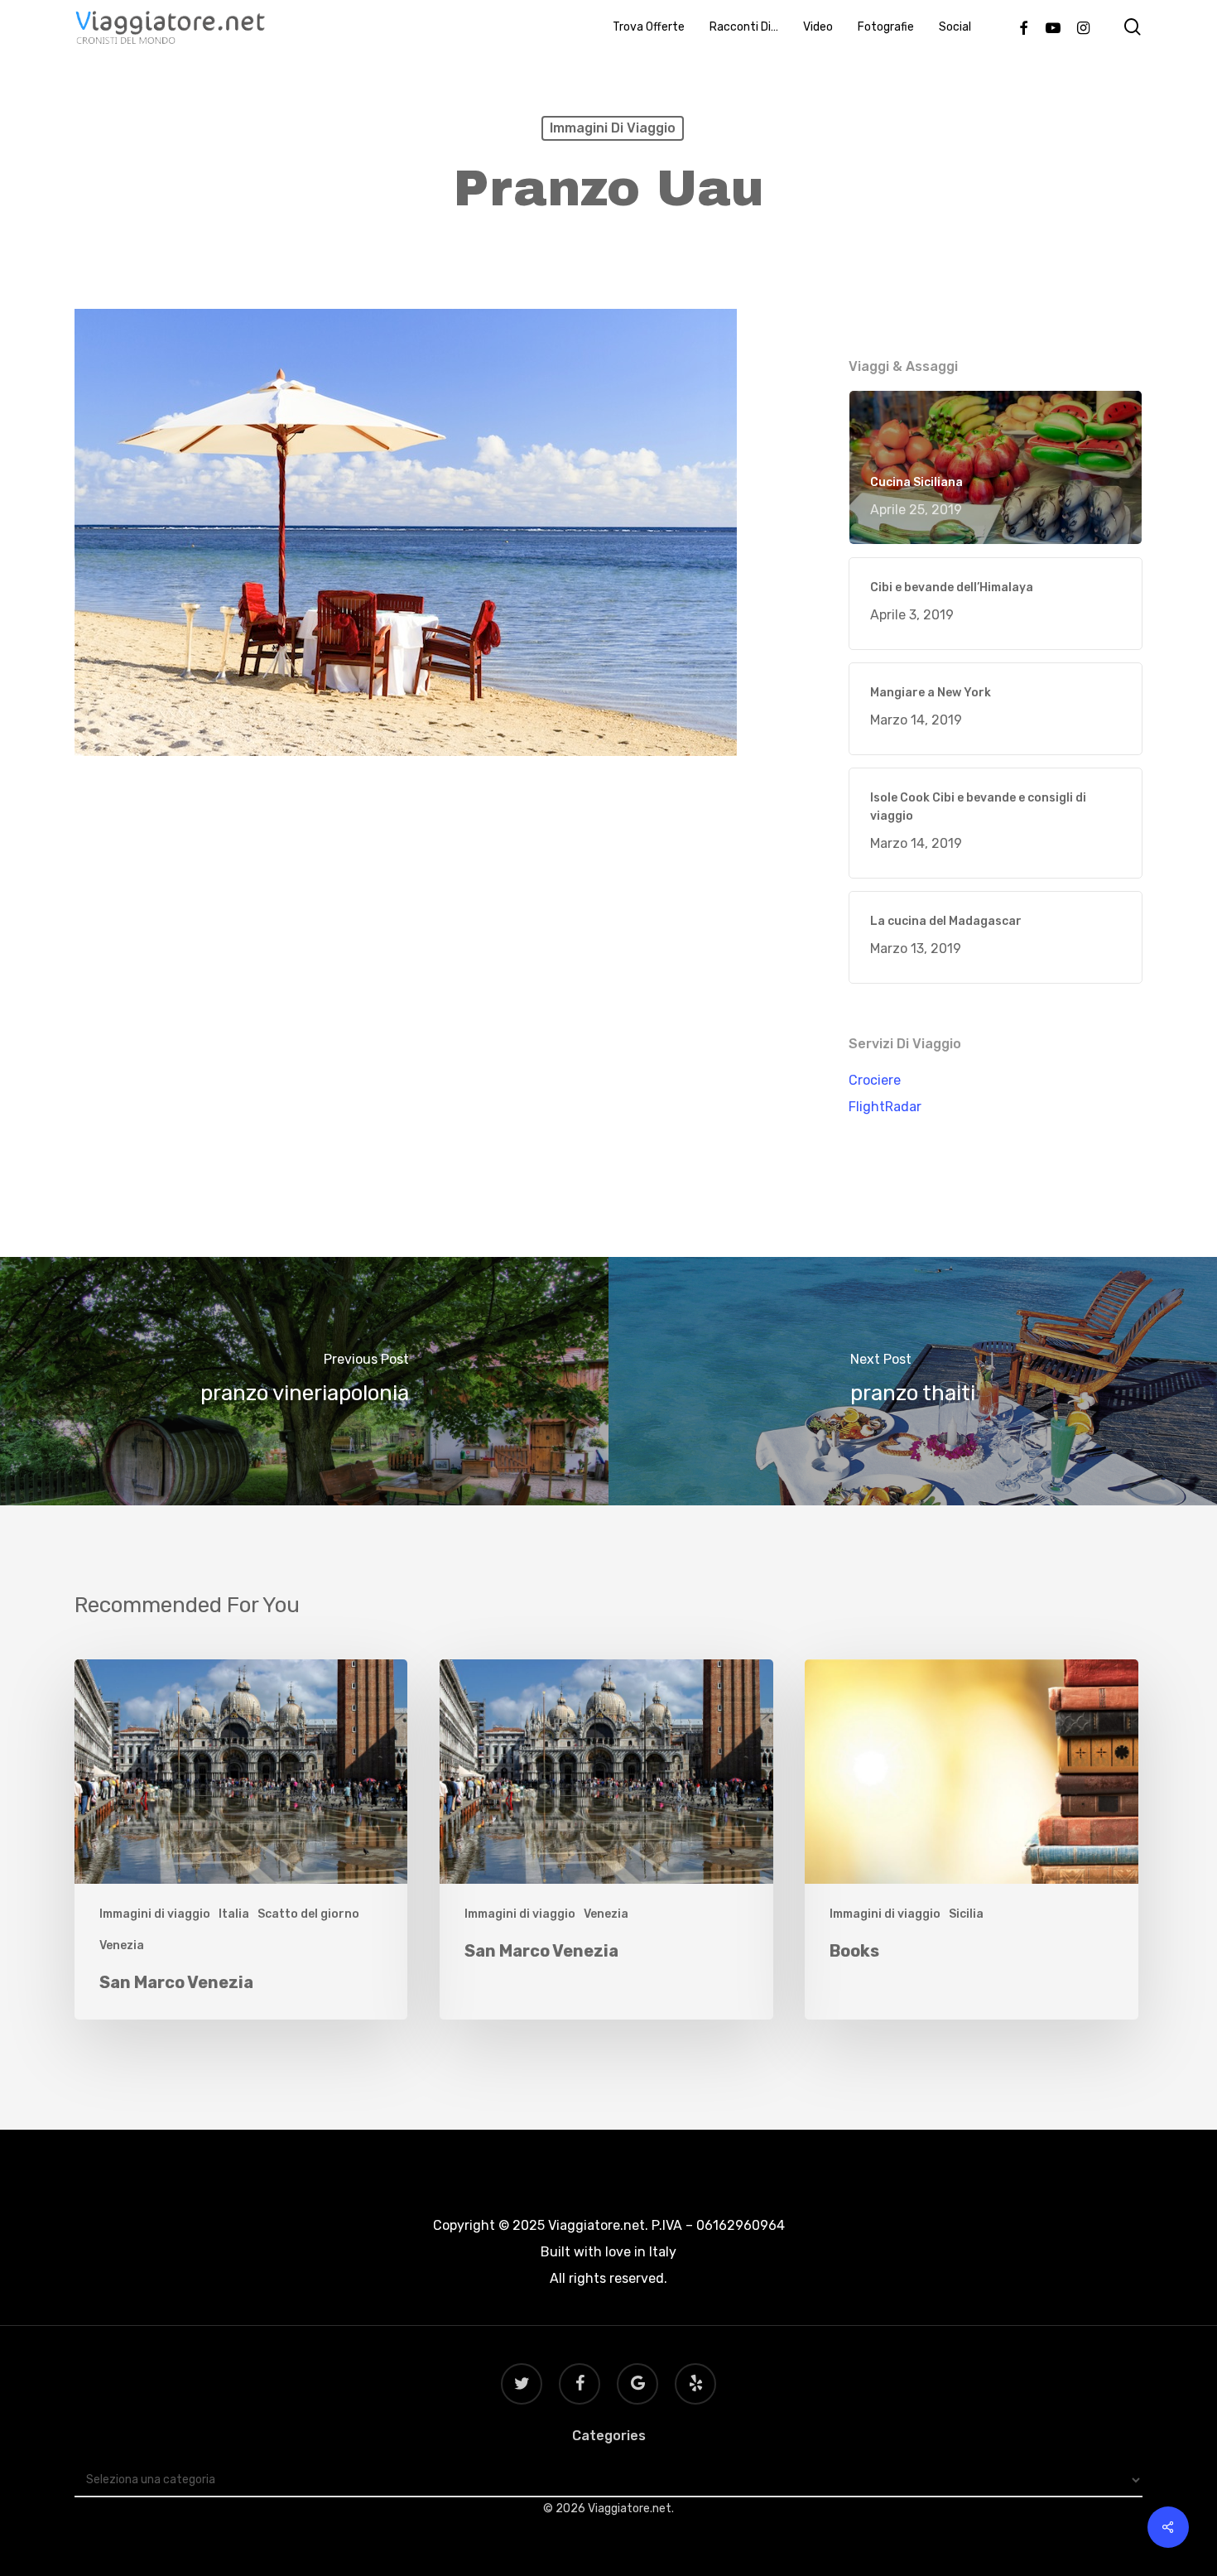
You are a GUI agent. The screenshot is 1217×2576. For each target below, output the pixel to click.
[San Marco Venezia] (241, 1839)
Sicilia (966, 1914)
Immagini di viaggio (613, 128)
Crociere (875, 1080)
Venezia (122, 1945)
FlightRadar (885, 1107)
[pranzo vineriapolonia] (304, 1381)
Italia (234, 1914)
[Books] (971, 1839)
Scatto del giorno (308, 1914)
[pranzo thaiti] (913, 1381)
